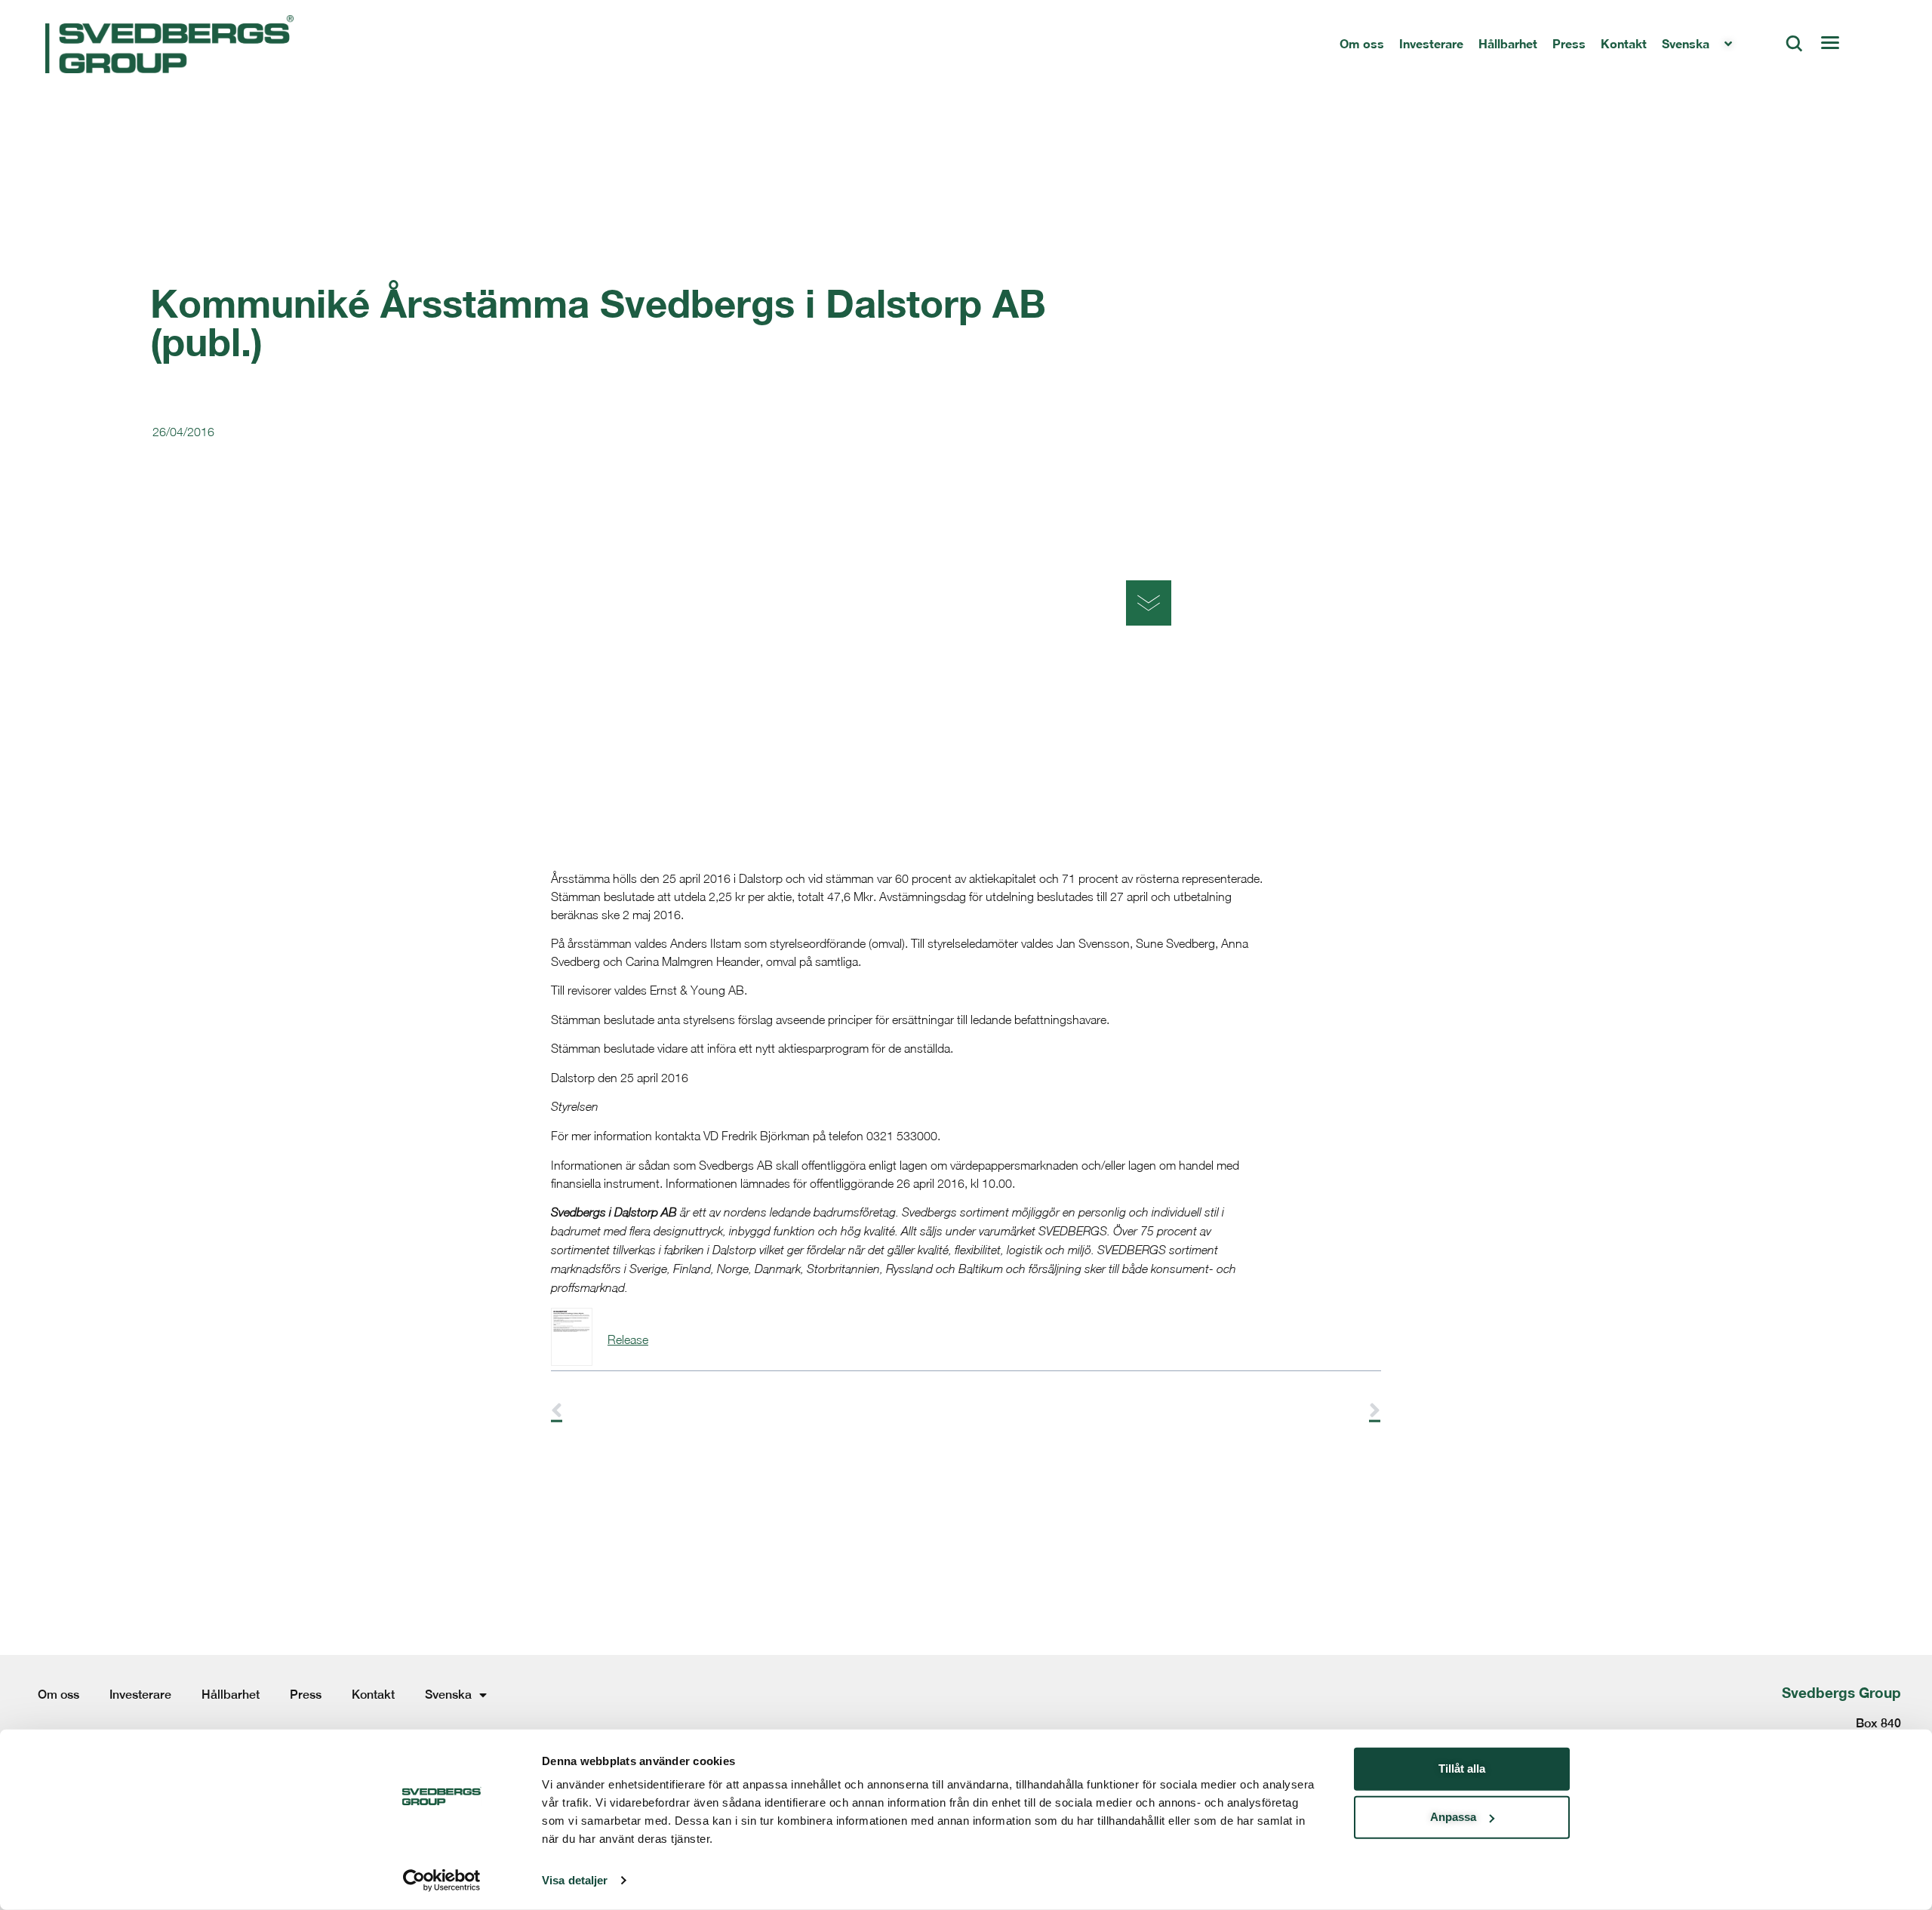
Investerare (1431, 43)
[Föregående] (758, 1411)
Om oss (1362, 43)
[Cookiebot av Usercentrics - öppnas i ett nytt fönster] (442, 1881)
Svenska (1686, 43)
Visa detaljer (575, 1880)
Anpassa (1453, 1817)
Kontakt (1624, 43)
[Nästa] (1174, 1411)
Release (628, 1339)
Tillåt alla (1462, 1769)
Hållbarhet (1508, 43)
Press (1569, 43)
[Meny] (1829, 44)
